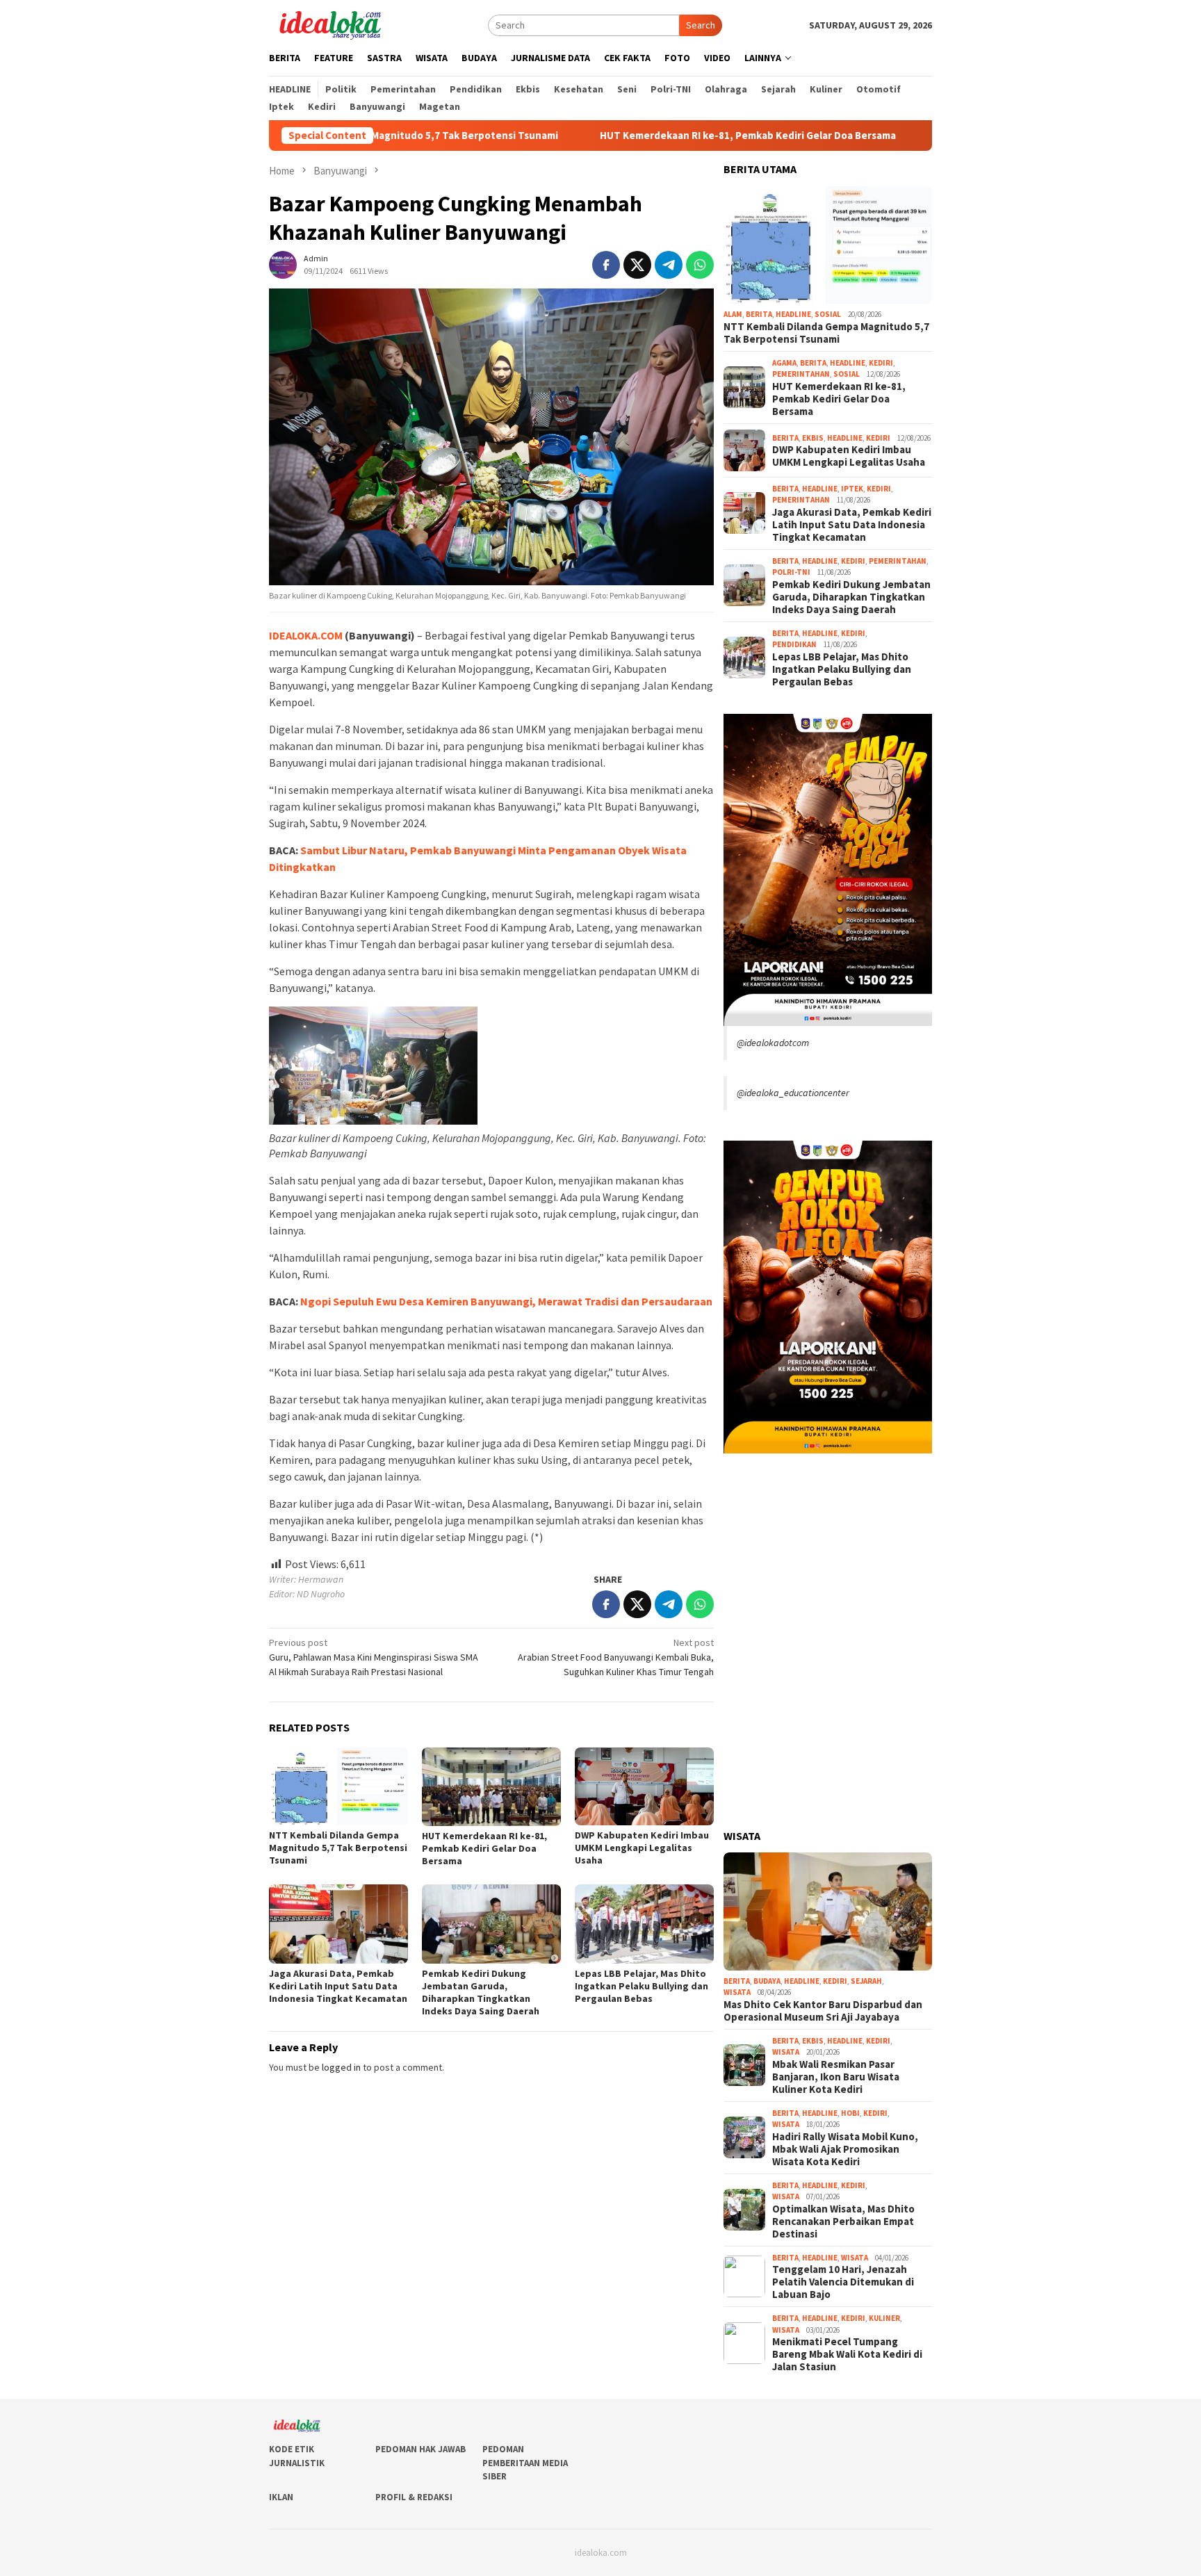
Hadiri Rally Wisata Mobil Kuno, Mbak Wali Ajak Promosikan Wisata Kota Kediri (845, 2149)
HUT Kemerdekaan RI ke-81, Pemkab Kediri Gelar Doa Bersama (648, 136)
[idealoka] (330, 24)
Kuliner (884, 2318)
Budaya (767, 1981)
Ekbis (813, 438)
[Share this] (606, 265)
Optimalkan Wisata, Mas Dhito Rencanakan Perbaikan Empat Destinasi (843, 2222)
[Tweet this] (637, 265)
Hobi (850, 2113)
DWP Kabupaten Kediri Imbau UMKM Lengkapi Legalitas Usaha (642, 1848)
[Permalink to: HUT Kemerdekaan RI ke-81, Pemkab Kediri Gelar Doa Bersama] (491, 1787)
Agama (784, 363)
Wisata (737, 1992)
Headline (793, 314)
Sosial (828, 314)
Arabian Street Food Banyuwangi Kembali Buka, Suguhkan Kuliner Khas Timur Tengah (616, 1657)
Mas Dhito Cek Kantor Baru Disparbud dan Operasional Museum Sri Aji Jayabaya (823, 2011)
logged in (341, 2067)
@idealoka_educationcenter (793, 1093)
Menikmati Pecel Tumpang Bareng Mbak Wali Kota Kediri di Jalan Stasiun (847, 2354)
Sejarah (866, 1981)
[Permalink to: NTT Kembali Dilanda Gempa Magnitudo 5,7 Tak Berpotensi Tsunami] (338, 1786)
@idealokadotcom (773, 1043)
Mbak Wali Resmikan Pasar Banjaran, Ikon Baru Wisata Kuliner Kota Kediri (836, 2077)
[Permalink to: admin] (283, 263)
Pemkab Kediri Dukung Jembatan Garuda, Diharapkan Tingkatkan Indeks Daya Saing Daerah (481, 1992)
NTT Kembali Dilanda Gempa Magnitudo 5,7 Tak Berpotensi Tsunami (338, 1848)
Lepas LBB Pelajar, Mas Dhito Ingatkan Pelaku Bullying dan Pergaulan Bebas (642, 1986)
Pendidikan (794, 644)
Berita (759, 314)
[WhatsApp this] (700, 265)
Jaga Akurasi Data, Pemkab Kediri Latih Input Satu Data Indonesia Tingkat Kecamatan (338, 1986)
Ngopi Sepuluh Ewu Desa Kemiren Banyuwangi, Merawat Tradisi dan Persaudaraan (506, 1301)
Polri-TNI (791, 572)
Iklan (281, 2497)
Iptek (852, 489)
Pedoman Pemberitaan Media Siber (525, 2463)
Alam (733, 314)
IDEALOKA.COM (306, 635)
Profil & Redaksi (414, 2497)
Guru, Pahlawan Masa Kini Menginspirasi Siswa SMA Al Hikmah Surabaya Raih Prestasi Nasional (374, 1657)
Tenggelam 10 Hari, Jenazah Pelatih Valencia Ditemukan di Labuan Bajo (843, 2282)
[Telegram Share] (669, 265)
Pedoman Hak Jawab (420, 2449)
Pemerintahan (801, 374)
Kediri (881, 363)
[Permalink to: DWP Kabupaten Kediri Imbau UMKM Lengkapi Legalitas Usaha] (644, 1786)
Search (701, 25)
